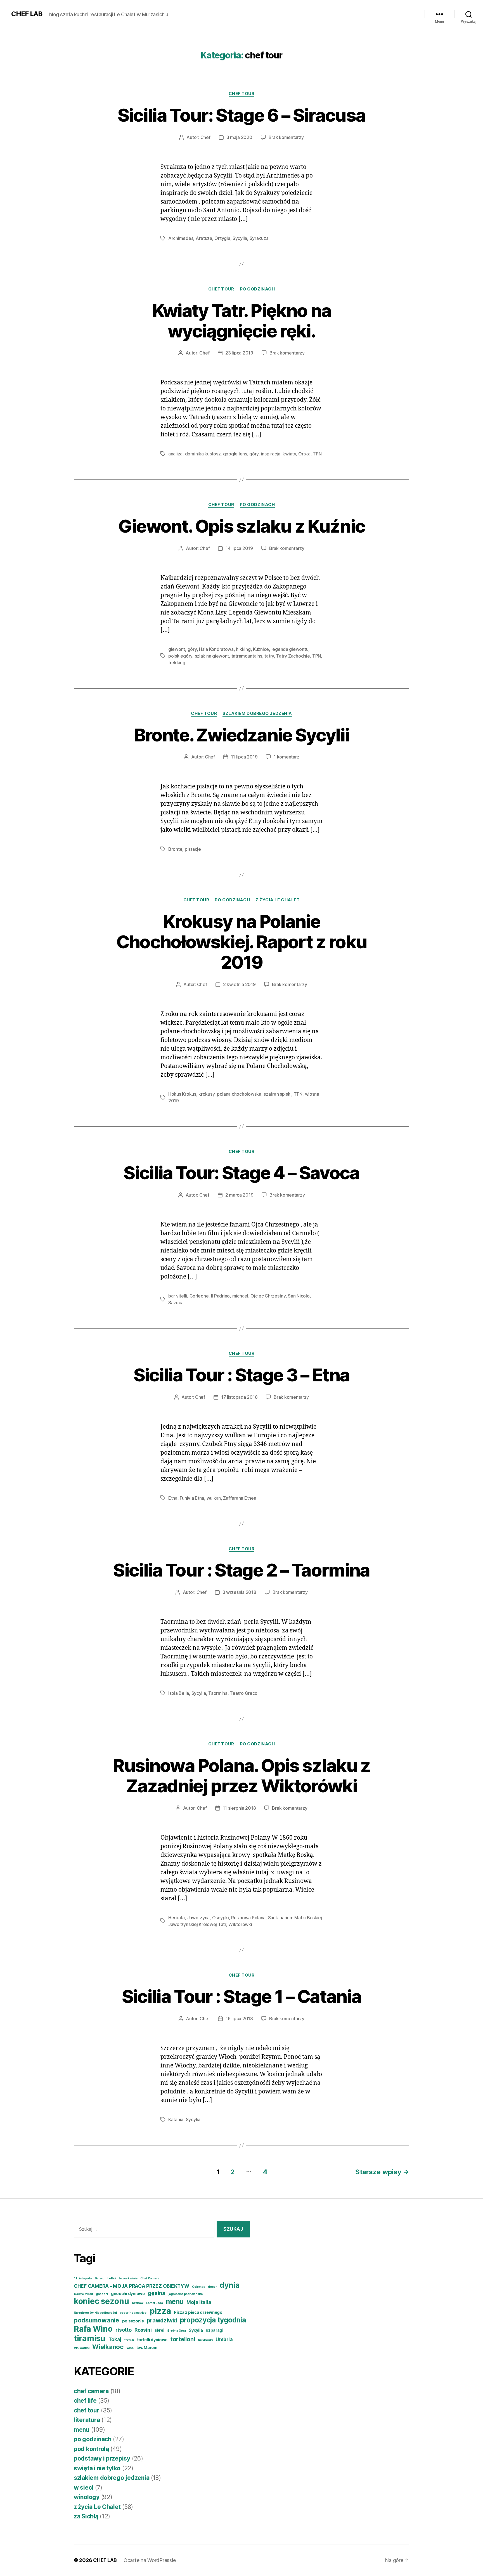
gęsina (157, 2293)
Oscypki (221, 1918)
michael (240, 1296)
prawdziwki (162, 2320)
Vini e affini (82, 2348)
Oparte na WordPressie (150, 2560)
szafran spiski (277, 1094)
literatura (87, 2420)
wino (130, 2348)
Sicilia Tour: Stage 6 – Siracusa (242, 115)
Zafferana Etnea (240, 1498)
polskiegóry (180, 656)
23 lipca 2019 (239, 353)
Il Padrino (220, 1296)
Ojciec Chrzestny (268, 1296)
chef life (85, 2401)
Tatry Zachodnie (293, 656)
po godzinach (257, 289)
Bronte (175, 849)
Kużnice (261, 649)
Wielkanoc (108, 2347)
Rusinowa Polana (248, 1918)
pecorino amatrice (133, 2313)
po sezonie (133, 2321)
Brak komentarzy (286, 137)
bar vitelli (178, 1296)
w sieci (84, 2488)
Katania (176, 2119)
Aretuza (204, 238)
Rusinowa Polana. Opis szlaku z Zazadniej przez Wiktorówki (241, 1776)
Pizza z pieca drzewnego (198, 2312)
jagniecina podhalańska (186, 2294)
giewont (177, 649)
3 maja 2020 (239, 137)
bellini (112, 2278)
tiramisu (90, 2338)
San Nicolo (299, 1296)
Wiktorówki (240, 1924)
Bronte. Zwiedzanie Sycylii (242, 735)
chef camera (91, 2391)
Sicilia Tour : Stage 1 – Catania (242, 1996)
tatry (269, 656)
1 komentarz (286, 757)
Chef (205, 137)
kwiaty (289, 454)
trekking (177, 663)
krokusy (206, 1094)
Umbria (224, 2339)
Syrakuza (259, 238)
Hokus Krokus (182, 1094)
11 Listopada (83, 2278)
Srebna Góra (176, 2331)
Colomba (198, 2287)
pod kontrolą (91, 2449)
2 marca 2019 (239, 1195)
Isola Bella (179, 1693)
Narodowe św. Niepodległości (95, 2313)
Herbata (177, 1918)
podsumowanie (96, 2320)
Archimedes (181, 238)
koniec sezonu (101, 2301)
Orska (304, 454)
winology (87, 2497)
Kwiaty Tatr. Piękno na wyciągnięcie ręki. (241, 321)
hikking (243, 649)
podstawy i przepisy (102, 2458)
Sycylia (240, 238)
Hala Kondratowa (216, 649)
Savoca (176, 1303)
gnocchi (102, 2294)
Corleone (199, 1296)
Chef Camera (150, 2278)
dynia (230, 2285)
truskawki (205, 2340)
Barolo (100, 2278)
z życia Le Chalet (278, 900)
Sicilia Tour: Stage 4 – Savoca (241, 1173)
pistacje (193, 849)
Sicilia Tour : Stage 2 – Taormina (241, 1570)
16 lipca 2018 (239, 2019)
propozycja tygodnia (213, 2320)
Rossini (143, 2330)
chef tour (242, 94)
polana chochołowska (239, 1094)
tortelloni (183, 2339)
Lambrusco (155, 2303)
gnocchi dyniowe (128, 2293)
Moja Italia (199, 2302)
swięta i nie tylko (97, 2468)
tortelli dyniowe (152, 2340)
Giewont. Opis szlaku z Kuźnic (242, 526)
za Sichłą (86, 2516)
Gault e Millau (83, 2294)
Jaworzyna (199, 1918)
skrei (159, 2330)
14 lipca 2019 (239, 548)
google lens (235, 454)
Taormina (218, 1693)
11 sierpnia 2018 (239, 1808)
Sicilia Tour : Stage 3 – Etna (242, 1375)
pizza (160, 2311)
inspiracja (271, 454)
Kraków (138, 2303)
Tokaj (115, 2339)
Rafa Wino (93, 2329)
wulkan (214, 1498)
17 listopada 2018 (239, 1397)
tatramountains (247, 656)
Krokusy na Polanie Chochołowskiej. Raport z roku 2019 (242, 942)
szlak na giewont (212, 656)
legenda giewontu (290, 649)
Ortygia (222, 238)
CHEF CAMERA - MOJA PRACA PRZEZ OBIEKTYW (131, 2286)
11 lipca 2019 (244, 757)
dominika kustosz (203, 454)
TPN (317, 454)
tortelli (129, 2340)
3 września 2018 (239, 1592)
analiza (175, 454)
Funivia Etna (192, 1498)
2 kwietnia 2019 (239, 984)
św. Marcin (147, 2347)
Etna (173, 1498)
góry (254, 454)
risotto (123, 2330)
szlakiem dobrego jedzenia (257, 713)
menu (175, 2301)
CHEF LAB (27, 14)
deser (212, 2287)
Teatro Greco (244, 1693)
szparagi (215, 2330)
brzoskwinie (128, 2278)
